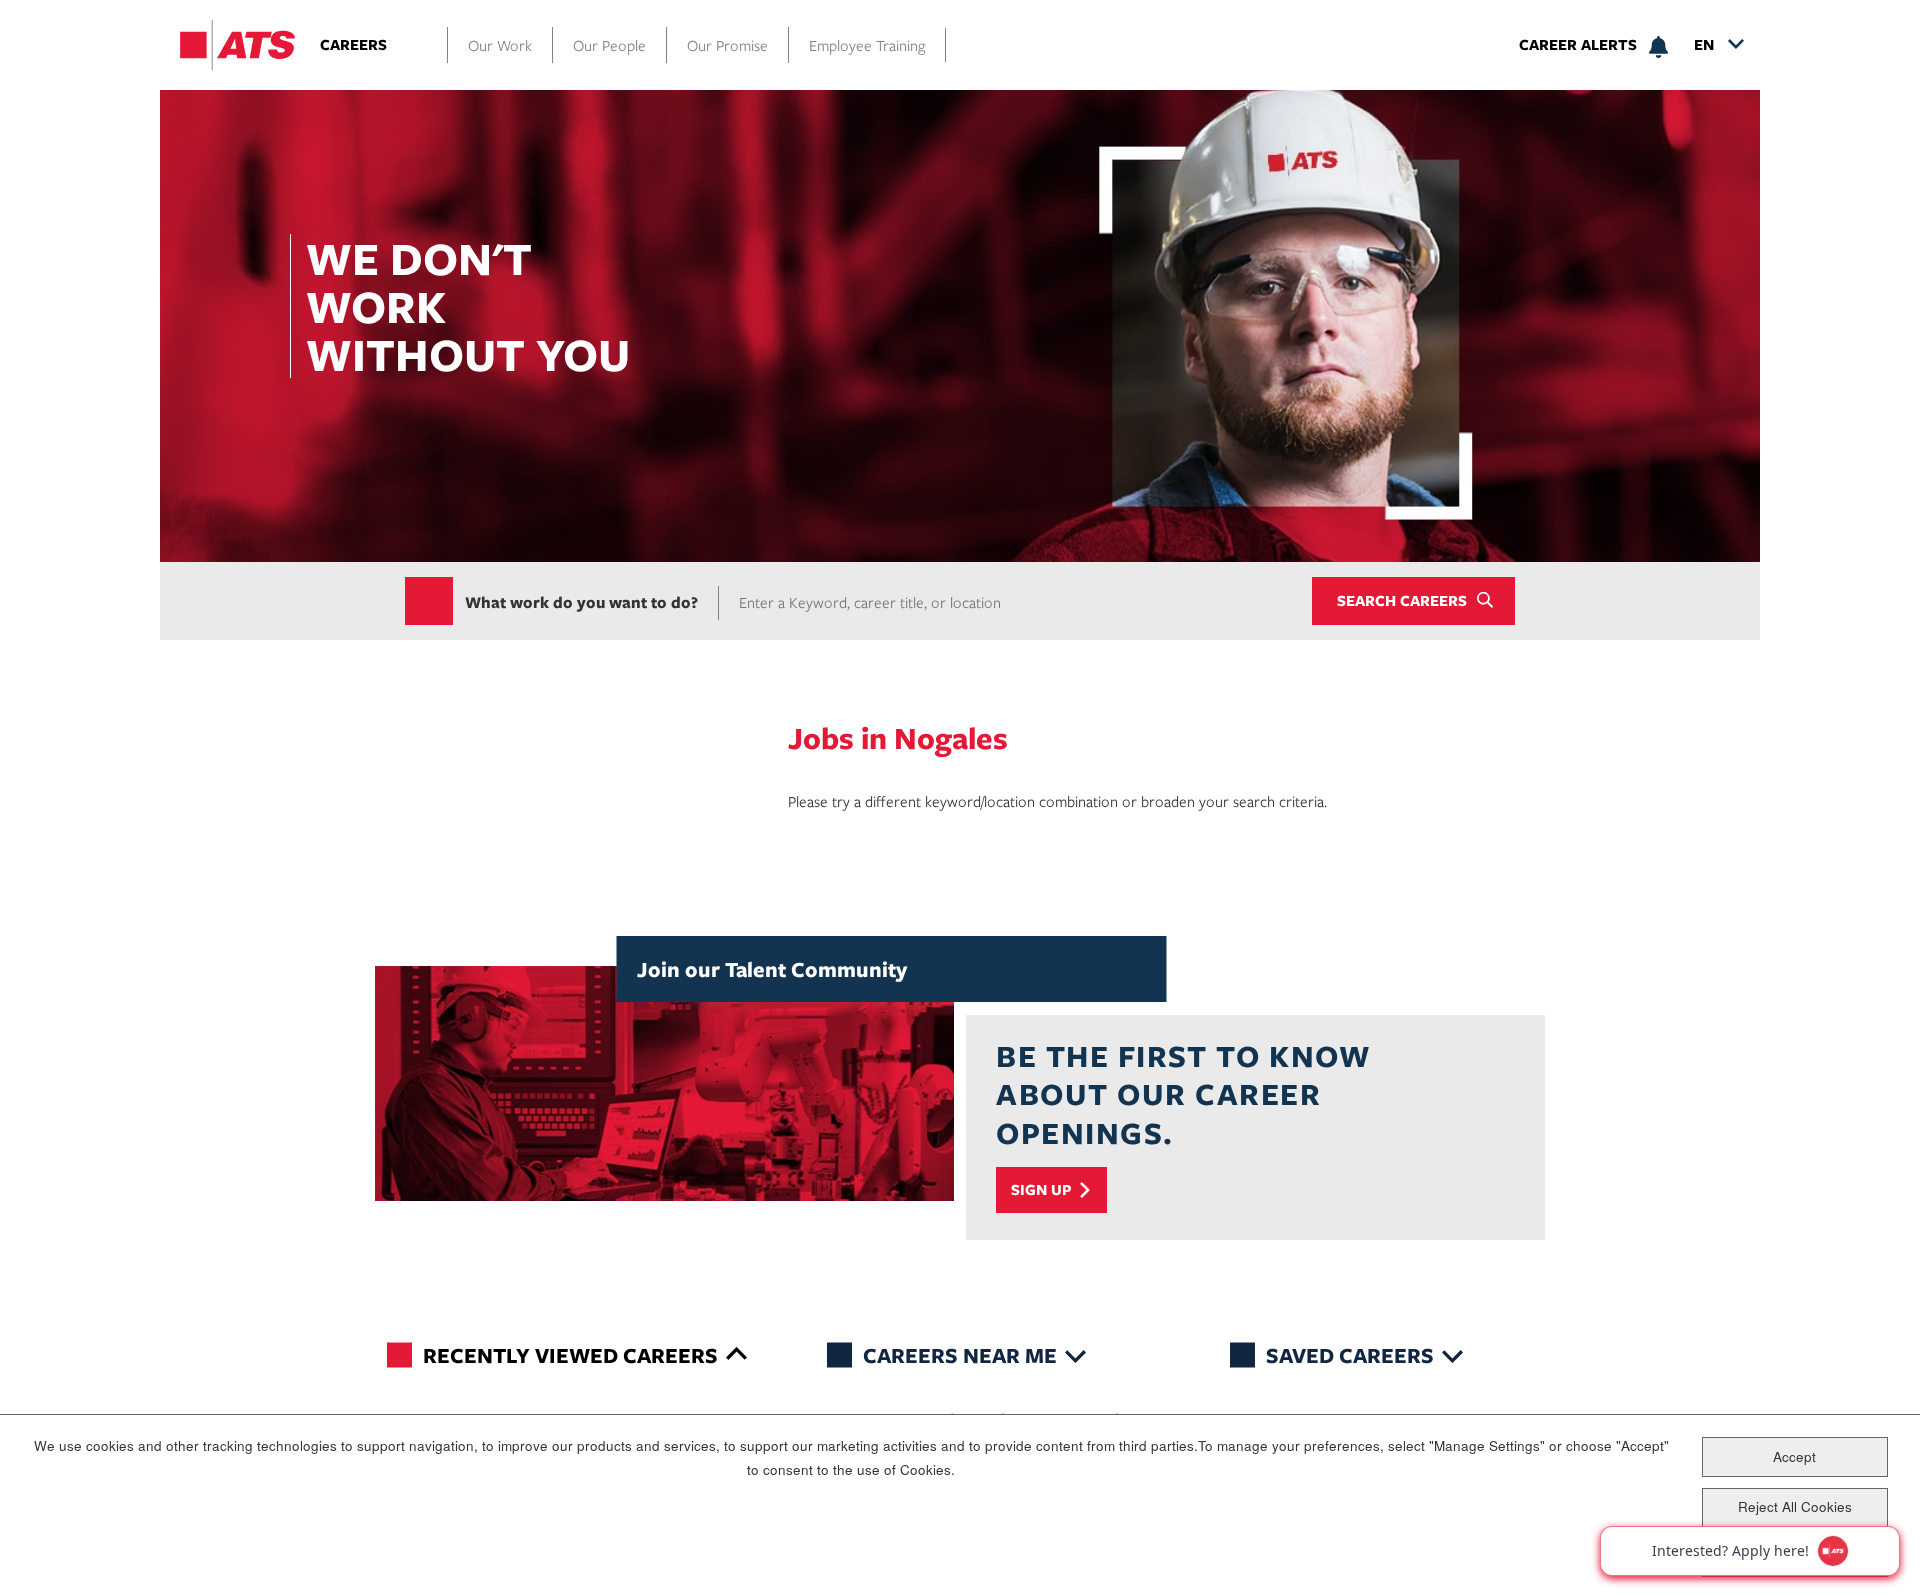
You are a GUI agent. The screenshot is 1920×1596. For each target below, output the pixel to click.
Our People (609, 45)
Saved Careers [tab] (1350, 1354)
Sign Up (1041, 1189)
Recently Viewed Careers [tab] (570, 1354)
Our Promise (727, 45)
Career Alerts (1578, 45)
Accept (1794, 1456)
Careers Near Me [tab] (960, 1354)
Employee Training (867, 45)
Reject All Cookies (1795, 1506)
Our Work (500, 45)
